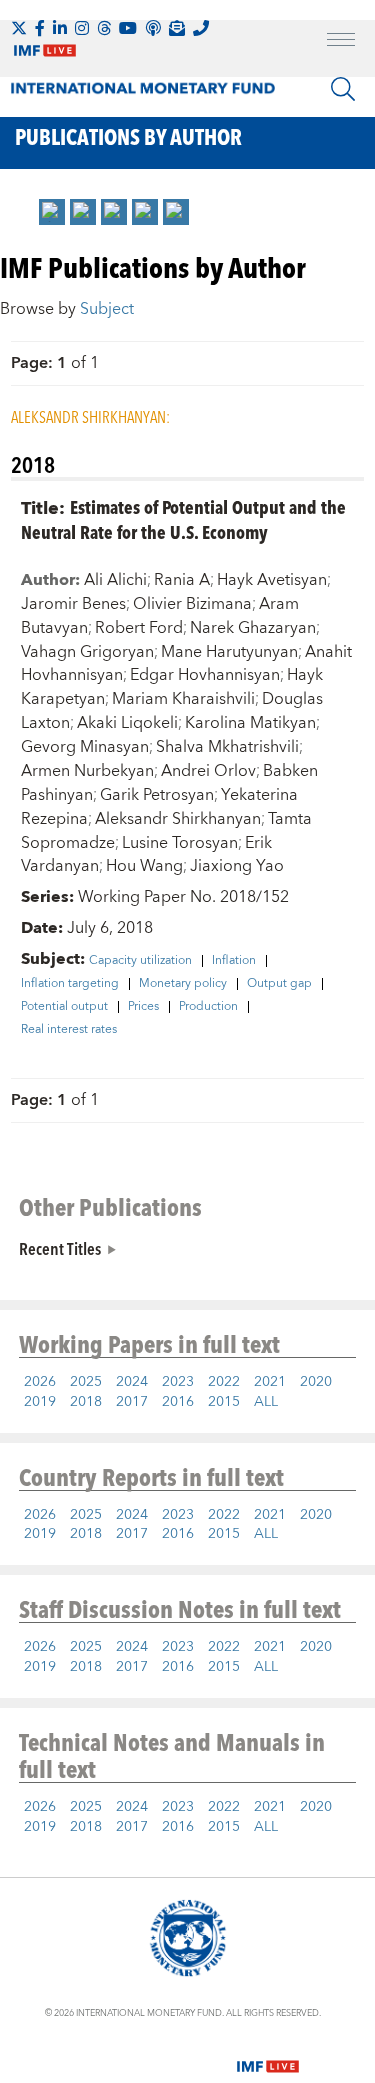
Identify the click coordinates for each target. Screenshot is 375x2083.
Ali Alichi (115, 580)
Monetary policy (183, 984)
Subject (107, 309)
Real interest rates (69, 1030)
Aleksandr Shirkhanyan (178, 819)
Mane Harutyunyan (229, 652)
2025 (86, 1382)
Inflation (234, 961)
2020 (316, 1382)
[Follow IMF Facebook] (40, 28)
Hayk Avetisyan (272, 580)
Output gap (279, 984)
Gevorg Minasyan (85, 747)
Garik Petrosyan (157, 795)
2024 (132, 1382)
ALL (266, 1402)
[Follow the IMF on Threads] (104, 28)
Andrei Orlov (208, 771)
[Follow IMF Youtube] (128, 28)
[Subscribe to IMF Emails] (177, 28)
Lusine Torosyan (180, 843)
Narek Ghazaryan (253, 628)
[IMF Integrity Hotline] (201, 28)
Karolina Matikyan (250, 723)
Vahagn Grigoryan (87, 652)
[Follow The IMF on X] (19, 28)
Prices (143, 1007)
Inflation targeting (70, 984)
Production (208, 1007)
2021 (270, 1382)
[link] (52, 212)
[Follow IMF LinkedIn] (60, 28)
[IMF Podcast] (153, 28)
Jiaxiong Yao (237, 866)
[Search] (343, 89)
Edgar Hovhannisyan (205, 675)
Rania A (182, 580)
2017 (132, 1402)
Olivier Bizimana (192, 604)
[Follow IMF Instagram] (82, 28)
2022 (224, 1382)
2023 (178, 1382)
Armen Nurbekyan (87, 771)
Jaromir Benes (73, 604)
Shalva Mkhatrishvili (227, 747)
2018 (86, 1402)
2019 (40, 1402)
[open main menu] (341, 42)
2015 (224, 1402)
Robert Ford (139, 628)
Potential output (64, 1007)
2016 (178, 1402)
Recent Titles (60, 1248)
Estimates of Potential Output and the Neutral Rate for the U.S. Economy (183, 519)
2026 (40, 1382)
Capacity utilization (140, 961)
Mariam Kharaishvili (183, 699)
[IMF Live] (268, 2055)
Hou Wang (144, 866)
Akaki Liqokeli (127, 723)
